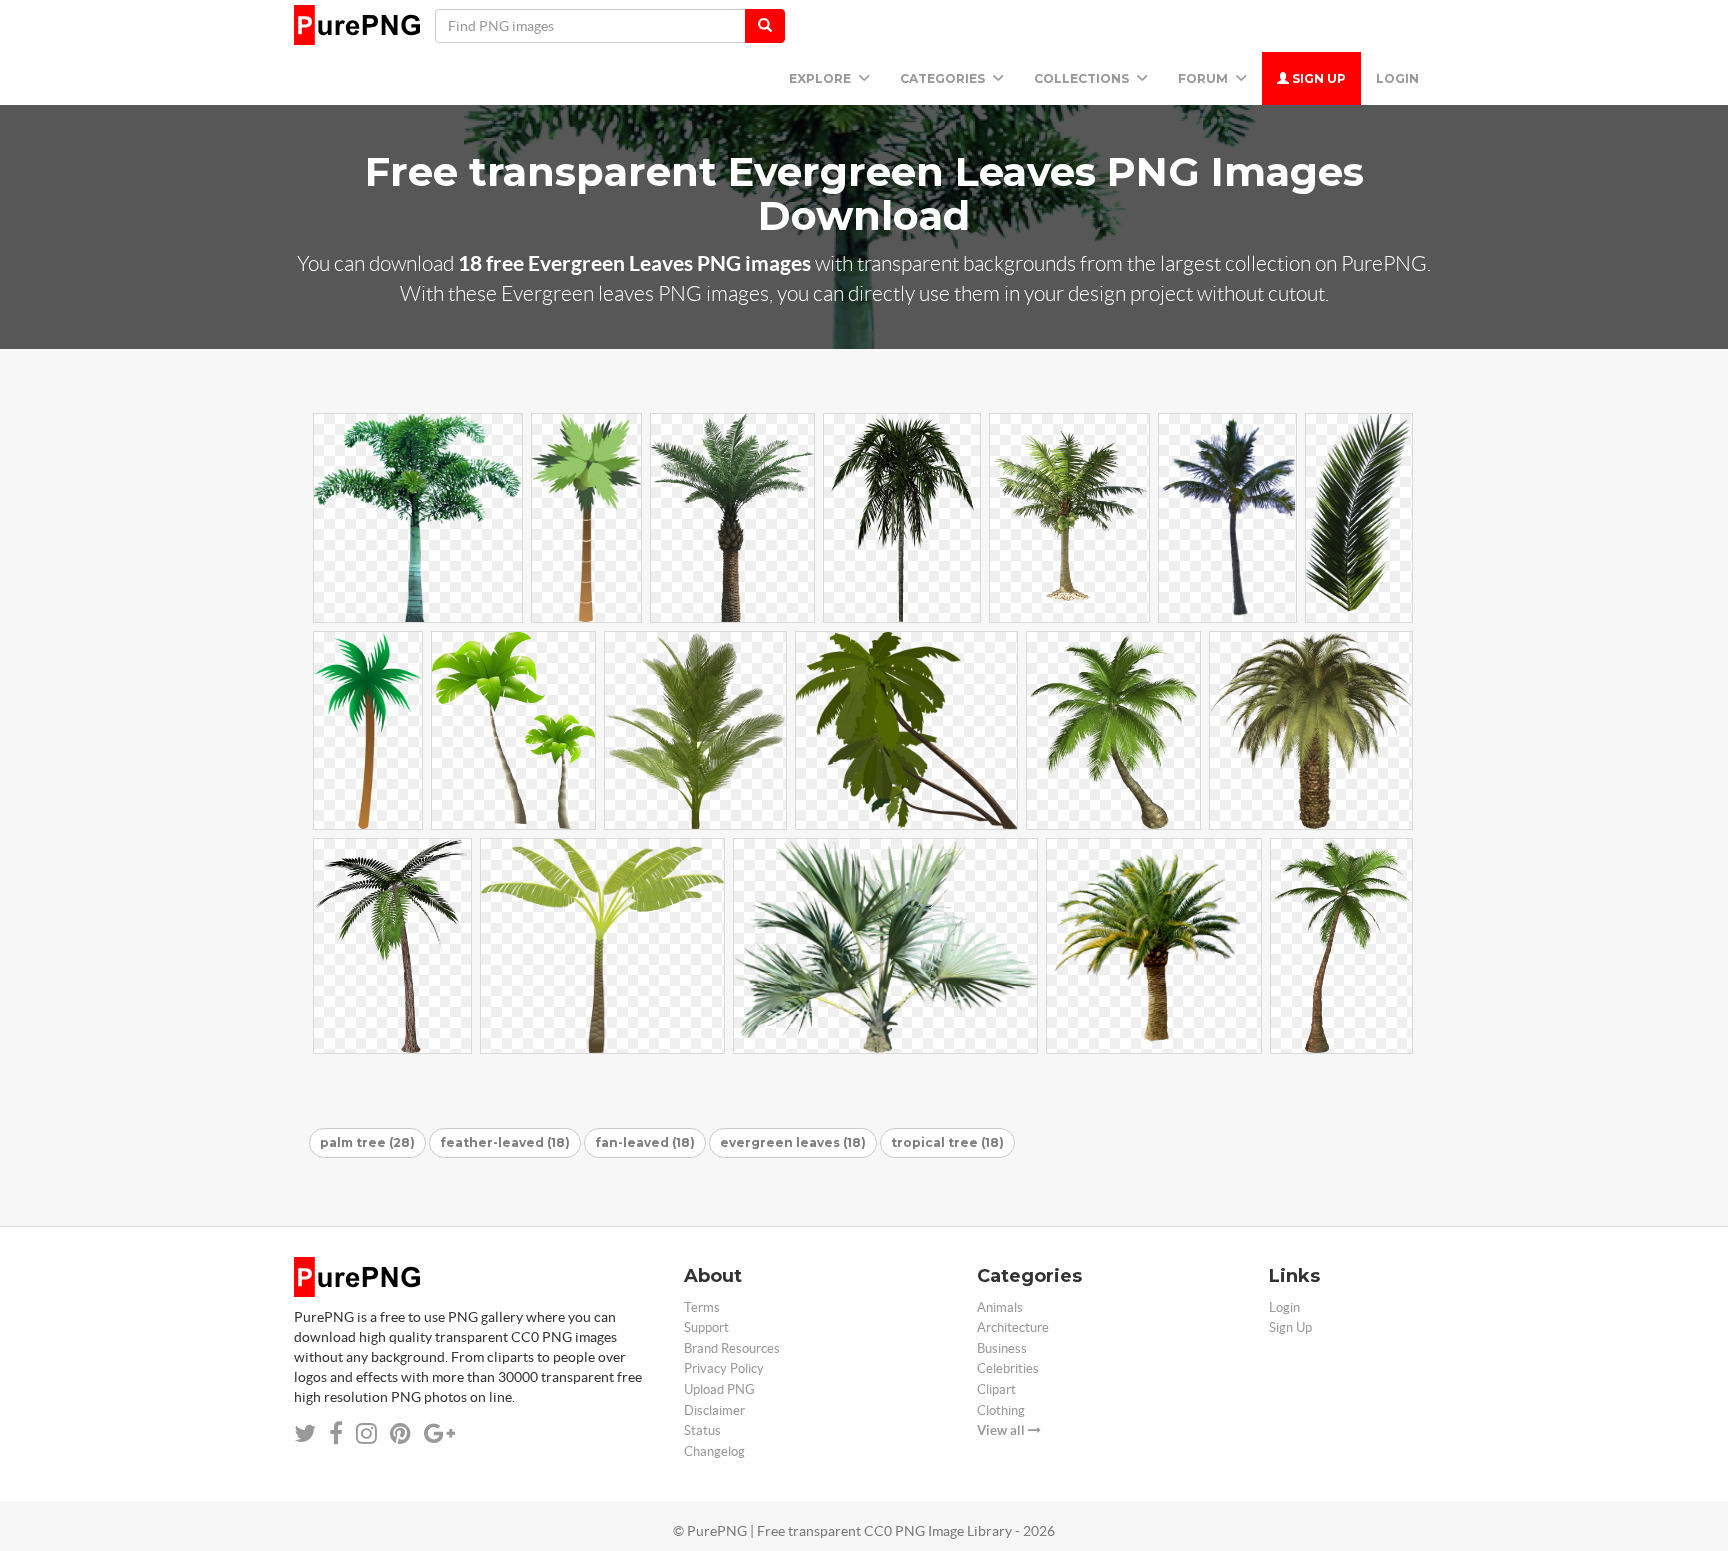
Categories (944, 78)
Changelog (714, 1451)
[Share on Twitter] (305, 1433)
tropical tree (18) (947, 1142)
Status (702, 1430)
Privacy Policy (724, 1368)
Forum (1204, 78)
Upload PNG (719, 1389)
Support (706, 1327)
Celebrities (1008, 1368)
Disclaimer (714, 1410)
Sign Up (1317, 78)
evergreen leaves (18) (793, 1142)
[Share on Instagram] (366, 1433)
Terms (702, 1307)
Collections (1083, 78)
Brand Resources (732, 1348)
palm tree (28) (367, 1142)
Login (1397, 78)
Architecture (1013, 1327)
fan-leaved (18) (645, 1142)
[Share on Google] (439, 1433)
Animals (1000, 1307)
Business (1002, 1348)
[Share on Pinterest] (400, 1433)
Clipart (996, 1389)
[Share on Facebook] (336, 1433)
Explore (821, 78)
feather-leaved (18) (505, 1142)
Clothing (1001, 1410)
